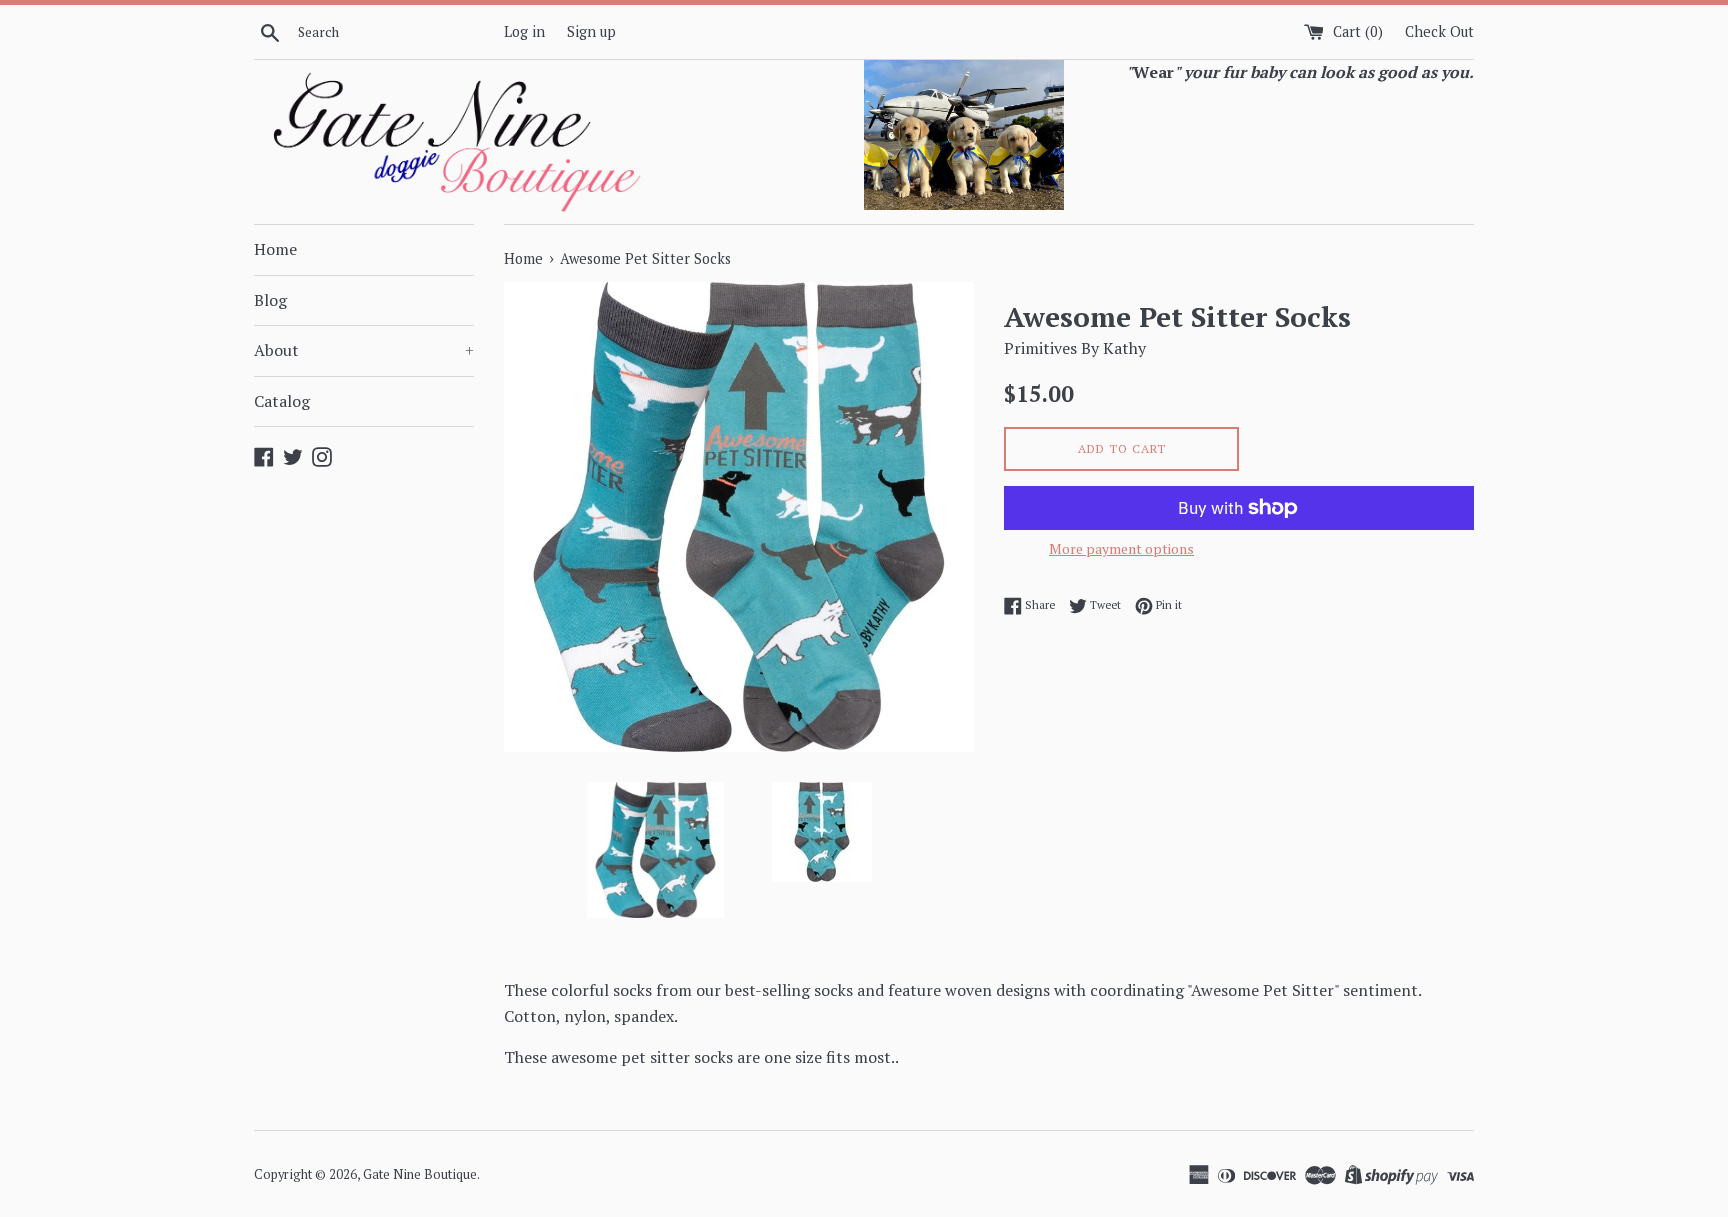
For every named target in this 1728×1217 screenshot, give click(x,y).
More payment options (1121, 548)
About (364, 350)
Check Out (1439, 31)
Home (275, 249)
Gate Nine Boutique (420, 1174)
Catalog (282, 401)
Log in (524, 31)
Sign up (591, 31)
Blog (270, 300)
